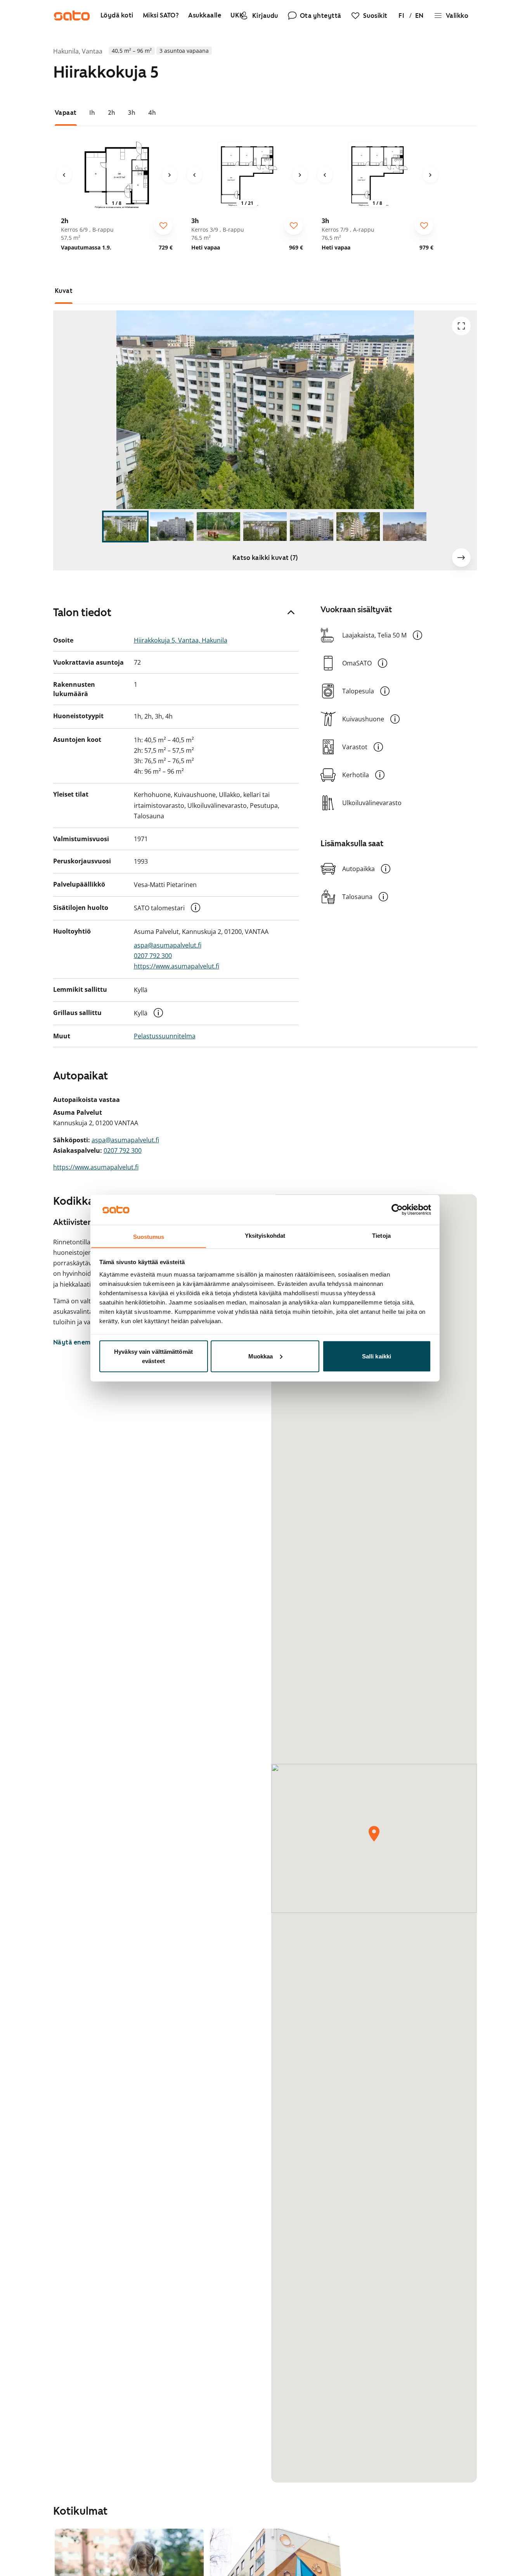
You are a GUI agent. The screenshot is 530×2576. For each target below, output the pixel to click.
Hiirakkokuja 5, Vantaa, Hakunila (181, 640)
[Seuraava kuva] (170, 175)
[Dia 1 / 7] (125, 527)
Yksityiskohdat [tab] (265, 1235)
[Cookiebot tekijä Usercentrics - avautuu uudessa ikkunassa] (397, 1209)
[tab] (66, 113)
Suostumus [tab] (149, 1236)
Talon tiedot (82, 612)
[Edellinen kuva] (64, 175)
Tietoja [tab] (381, 1235)
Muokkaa (261, 1356)
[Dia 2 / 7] (172, 527)
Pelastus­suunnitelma (165, 1036)
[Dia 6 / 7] (358, 527)
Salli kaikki (377, 1356)
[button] (196, 908)
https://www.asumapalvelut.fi (177, 966)
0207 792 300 (153, 956)
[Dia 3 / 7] (218, 527)
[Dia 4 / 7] (265, 527)
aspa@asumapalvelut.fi (168, 945)
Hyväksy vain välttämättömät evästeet (153, 1356)
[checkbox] (163, 225)
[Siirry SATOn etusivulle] (72, 16)
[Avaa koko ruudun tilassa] (461, 326)
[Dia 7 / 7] (405, 527)
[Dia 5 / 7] (312, 527)
